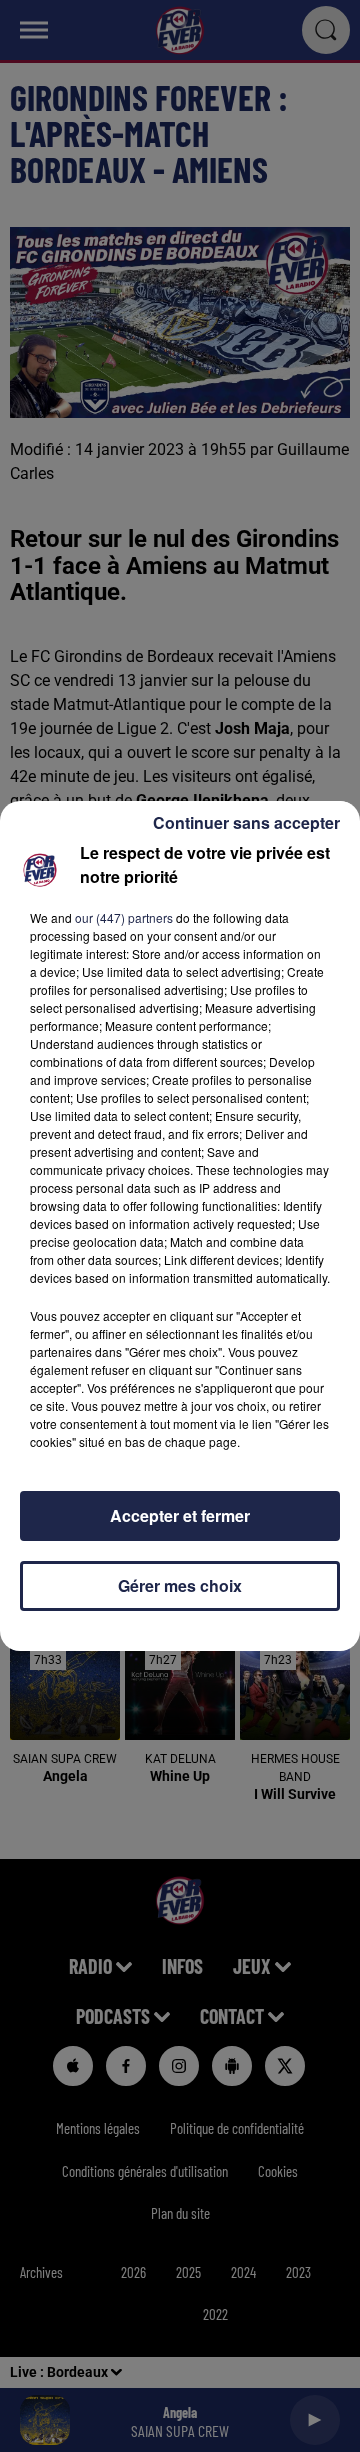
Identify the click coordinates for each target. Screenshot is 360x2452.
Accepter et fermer (180, 1515)
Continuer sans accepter (246, 822)
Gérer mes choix (180, 1585)
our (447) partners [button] (124, 917)
